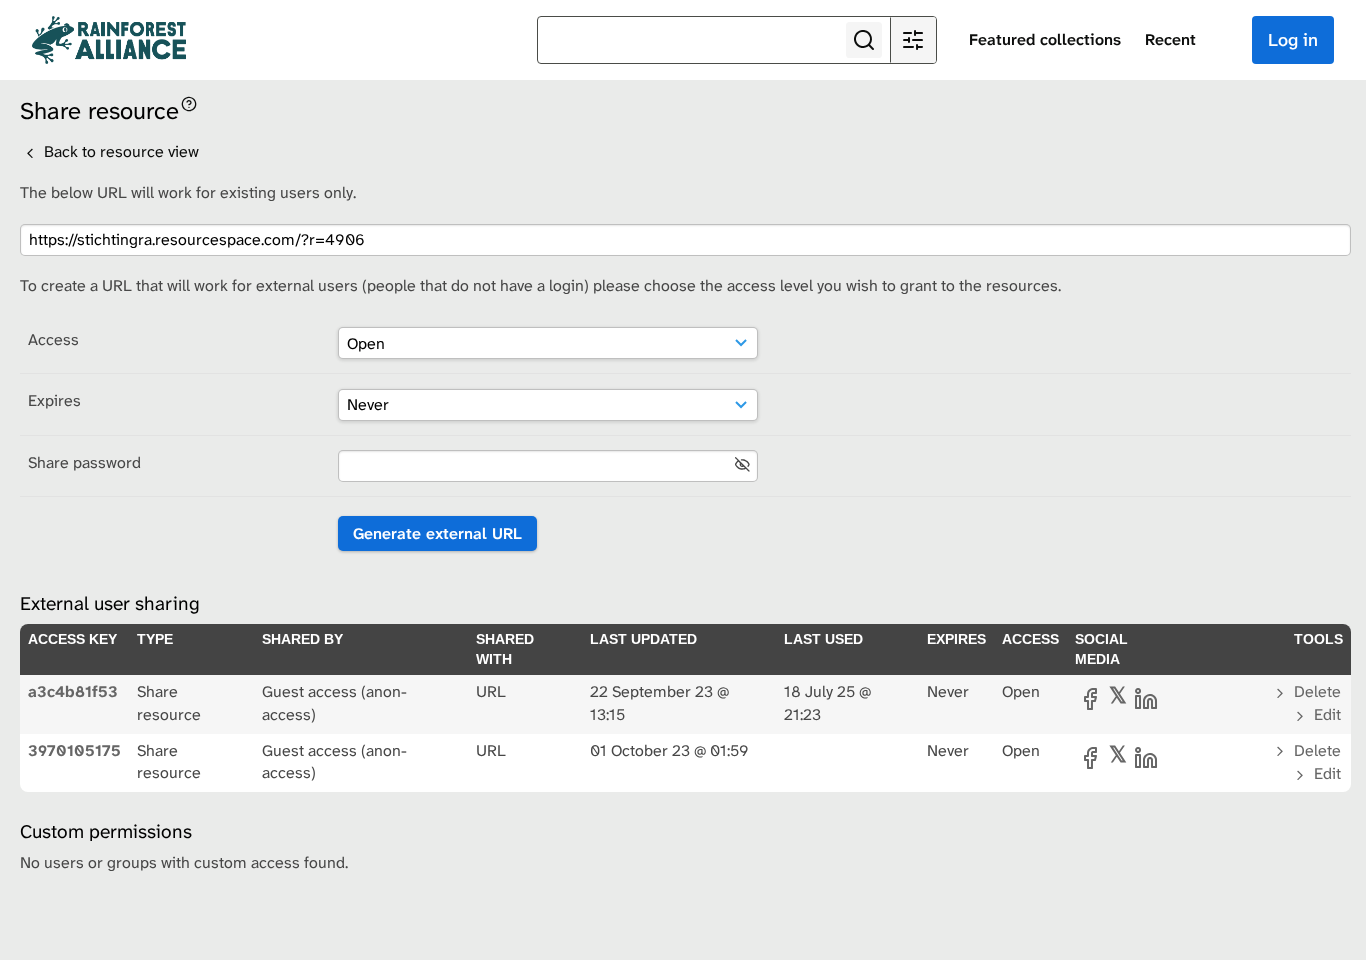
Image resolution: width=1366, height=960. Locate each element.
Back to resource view (119, 151)
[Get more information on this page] (189, 102)
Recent (1170, 39)
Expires (54, 400)
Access (53, 339)
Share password (84, 462)
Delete (1315, 691)
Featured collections (1045, 39)
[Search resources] (864, 40)
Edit (1325, 714)
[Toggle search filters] (913, 40)
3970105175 (74, 750)
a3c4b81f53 (73, 691)
